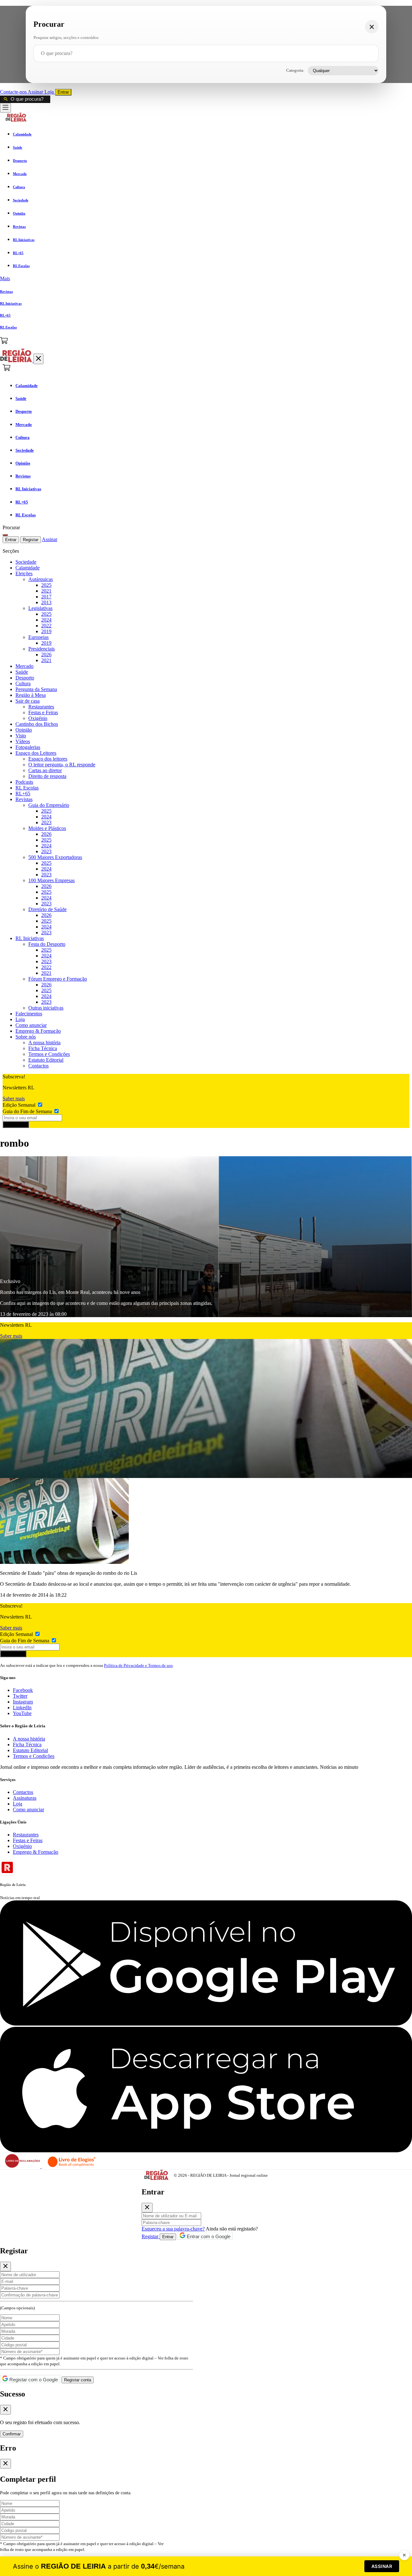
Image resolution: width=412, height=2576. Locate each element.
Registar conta (78, 2380)
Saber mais (14, 1099)
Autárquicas (41, 579)
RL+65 (23, 794)
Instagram (23, 1702)
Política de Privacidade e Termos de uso (138, 1665)
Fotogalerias (28, 747)
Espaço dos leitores (48, 759)
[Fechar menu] (38, 359)
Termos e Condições (49, 1054)
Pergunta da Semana (36, 689)
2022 (46, 626)
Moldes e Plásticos (47, 828)
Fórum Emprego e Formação (58, 979)
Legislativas (40, 608)
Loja (50, 92)
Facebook (23, 1690)
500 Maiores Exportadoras (55, 857)
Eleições (24, 573)
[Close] (147, 2208)
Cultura (23, 683)
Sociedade (26, 562)
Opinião (24, 730)
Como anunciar (31, 1025)
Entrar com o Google (208, 2236)
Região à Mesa (31, 695)
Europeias (38, 637)
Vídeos (23, 741)
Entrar (63, 92)
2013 (46, 602)
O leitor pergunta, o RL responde (62, 765)
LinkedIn (22, 1708)
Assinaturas (25, 1798)
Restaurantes (41, 707)
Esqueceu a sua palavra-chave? (173, 2229)
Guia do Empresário (49, 805)
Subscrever (16, 1125)
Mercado (24, 666)
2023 (46, 822)
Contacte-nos (14, 92)
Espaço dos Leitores (36, 753)
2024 (46, 620)
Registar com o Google (33, 2380)
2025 (46, 585)
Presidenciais (42, 649)
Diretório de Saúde (47, 909)
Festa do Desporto (47, 944)
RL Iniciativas (30, 938)
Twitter (20, 1696)
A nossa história (44, 1043)
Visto (21, 736)
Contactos (38, 1066)
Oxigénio (38, 718)
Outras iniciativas (46, 1008)
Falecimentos (29, 1014)
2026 (46, 655)
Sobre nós (26, 1037)
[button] (206, 279)
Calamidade (28, 568)
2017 (46, 597)
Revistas (24, 799)
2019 (46, 631)
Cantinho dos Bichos (37, 724)
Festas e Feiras (43, 712)
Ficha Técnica (43, 1048)
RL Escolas (27, 788)
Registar (31, 540)
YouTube (22, 1713)
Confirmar (12, 2434)
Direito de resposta (47, 776)
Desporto (25, 678)
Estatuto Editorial (46, 1060)
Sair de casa (28, 701)
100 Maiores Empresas (51, 880)
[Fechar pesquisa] (372, 27)
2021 (46, 591)
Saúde (22, 672)
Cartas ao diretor (45, 770)
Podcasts (24, 782)
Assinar (36, 92)
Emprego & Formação (38, 1031)
